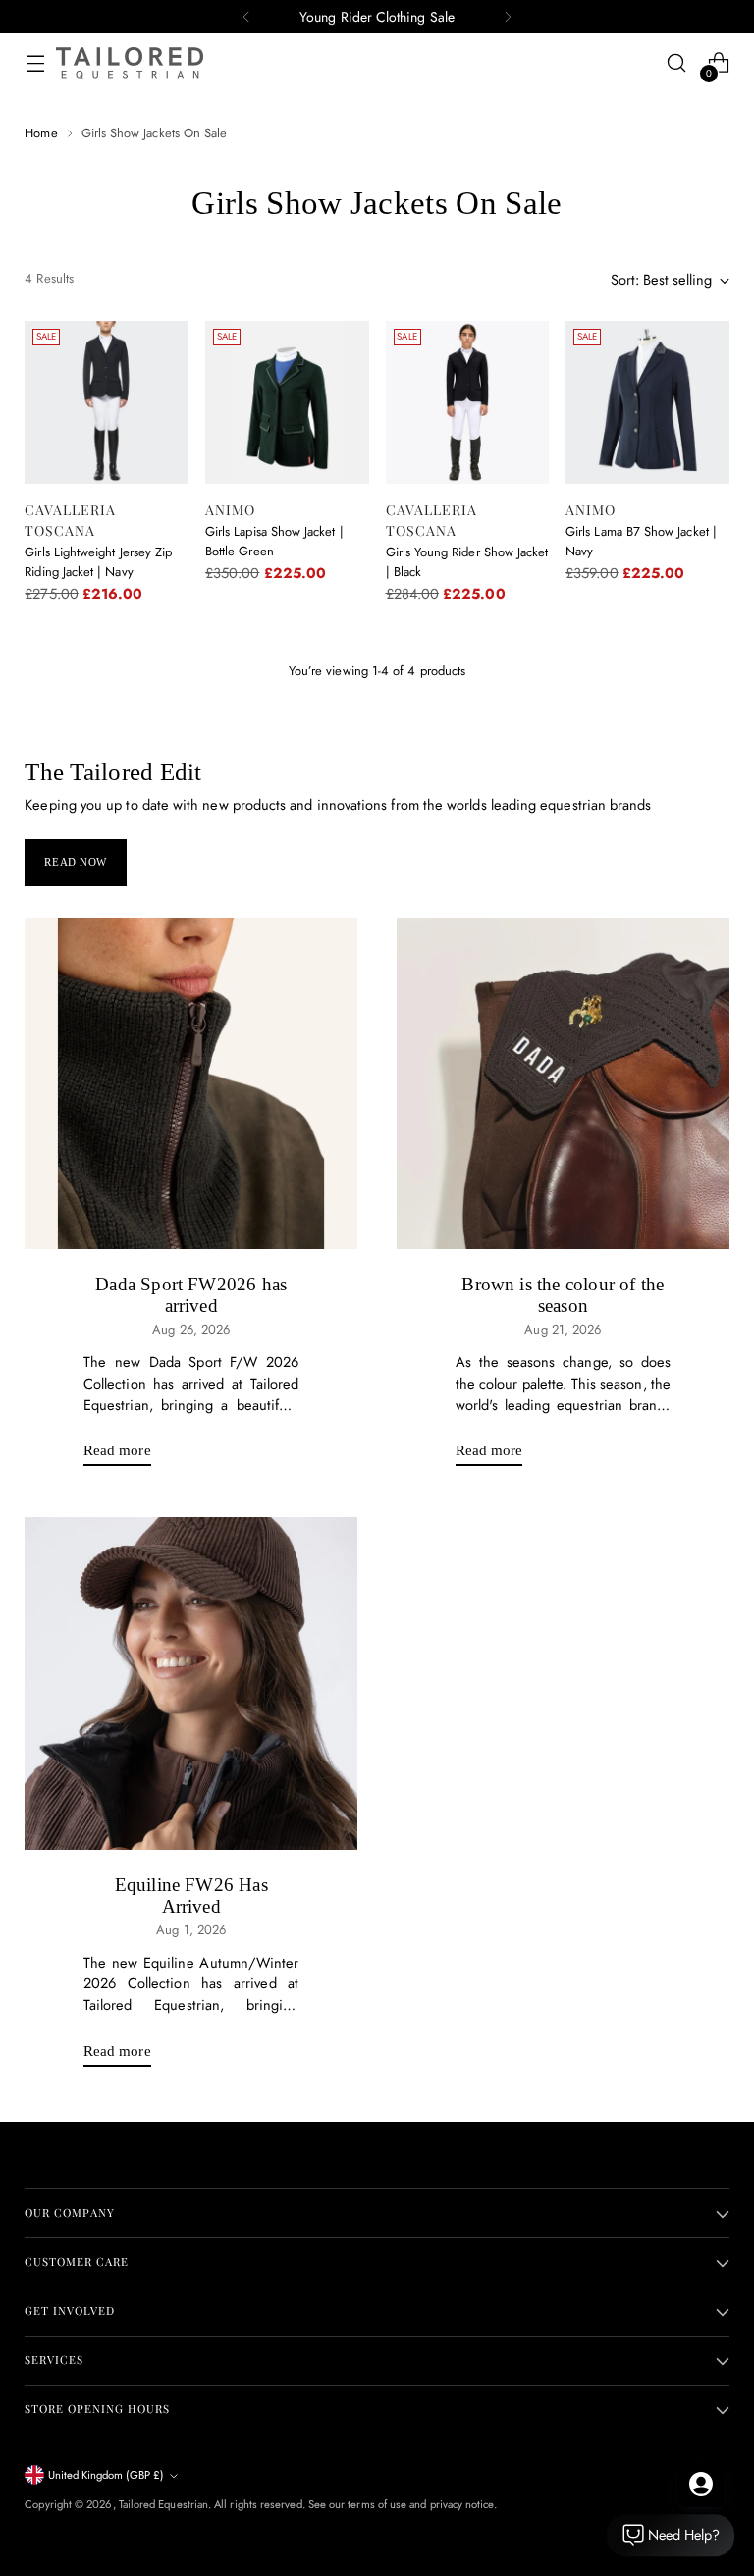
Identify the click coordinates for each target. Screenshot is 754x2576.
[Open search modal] (677, 63)
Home (41, 133)
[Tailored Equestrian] (130, 63)
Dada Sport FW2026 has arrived (191, 1295)
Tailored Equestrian (163, 2504)
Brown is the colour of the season (563, 1295)
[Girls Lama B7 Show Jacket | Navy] (647, 403)
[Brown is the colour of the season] (563, 1084)
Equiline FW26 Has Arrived (191, 1895)
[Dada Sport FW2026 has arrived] (191, 1084)
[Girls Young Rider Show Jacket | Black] (468, 403)
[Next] (508, 17)
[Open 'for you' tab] (701, 2484)
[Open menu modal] (35, 63)
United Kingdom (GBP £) (106, 2475)
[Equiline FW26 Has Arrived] (191, 1683)
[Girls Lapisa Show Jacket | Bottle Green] (287, 403)
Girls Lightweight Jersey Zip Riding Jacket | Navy (98, 562)
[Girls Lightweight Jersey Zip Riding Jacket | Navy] (107, 403)
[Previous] (246, 17)
